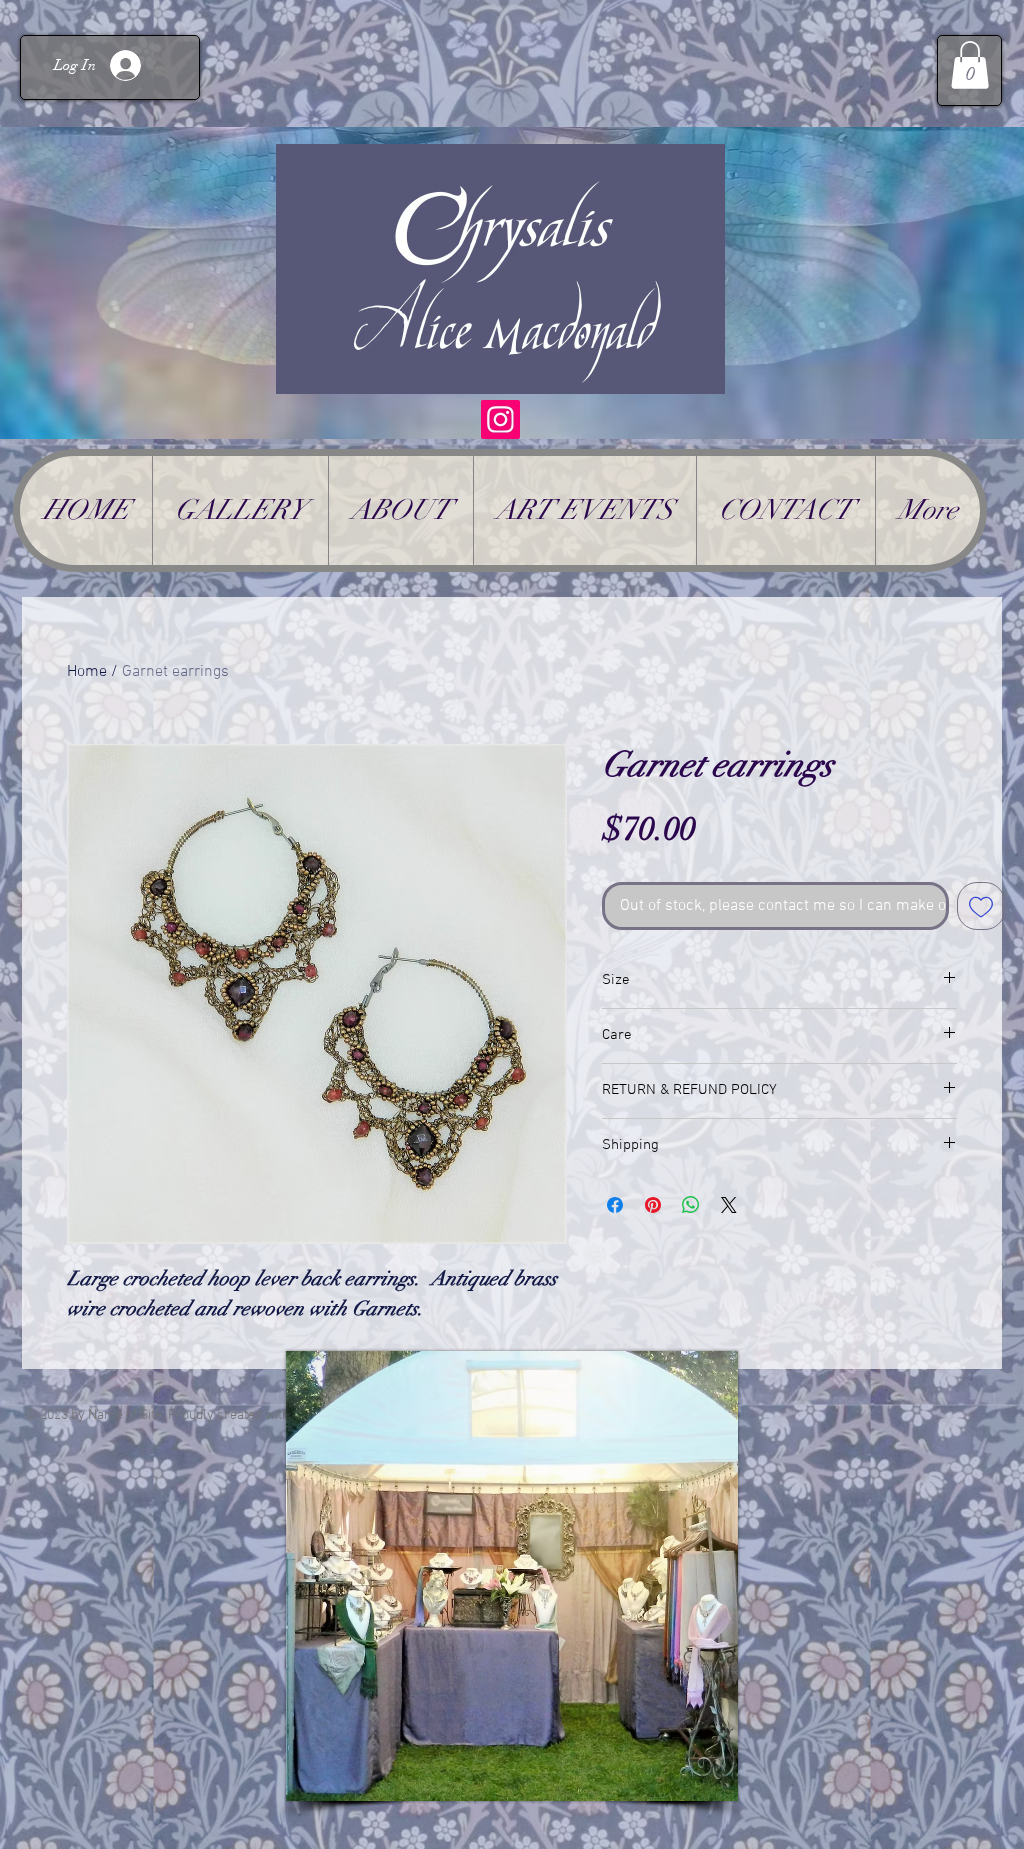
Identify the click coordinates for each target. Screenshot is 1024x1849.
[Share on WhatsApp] (691, 1205)
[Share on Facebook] (615, 1205)
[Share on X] (729, 1205)
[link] (970, 65)
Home (87, 672)
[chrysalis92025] (500, 419)
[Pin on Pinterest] (653, 1205)
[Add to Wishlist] (981, 906)
